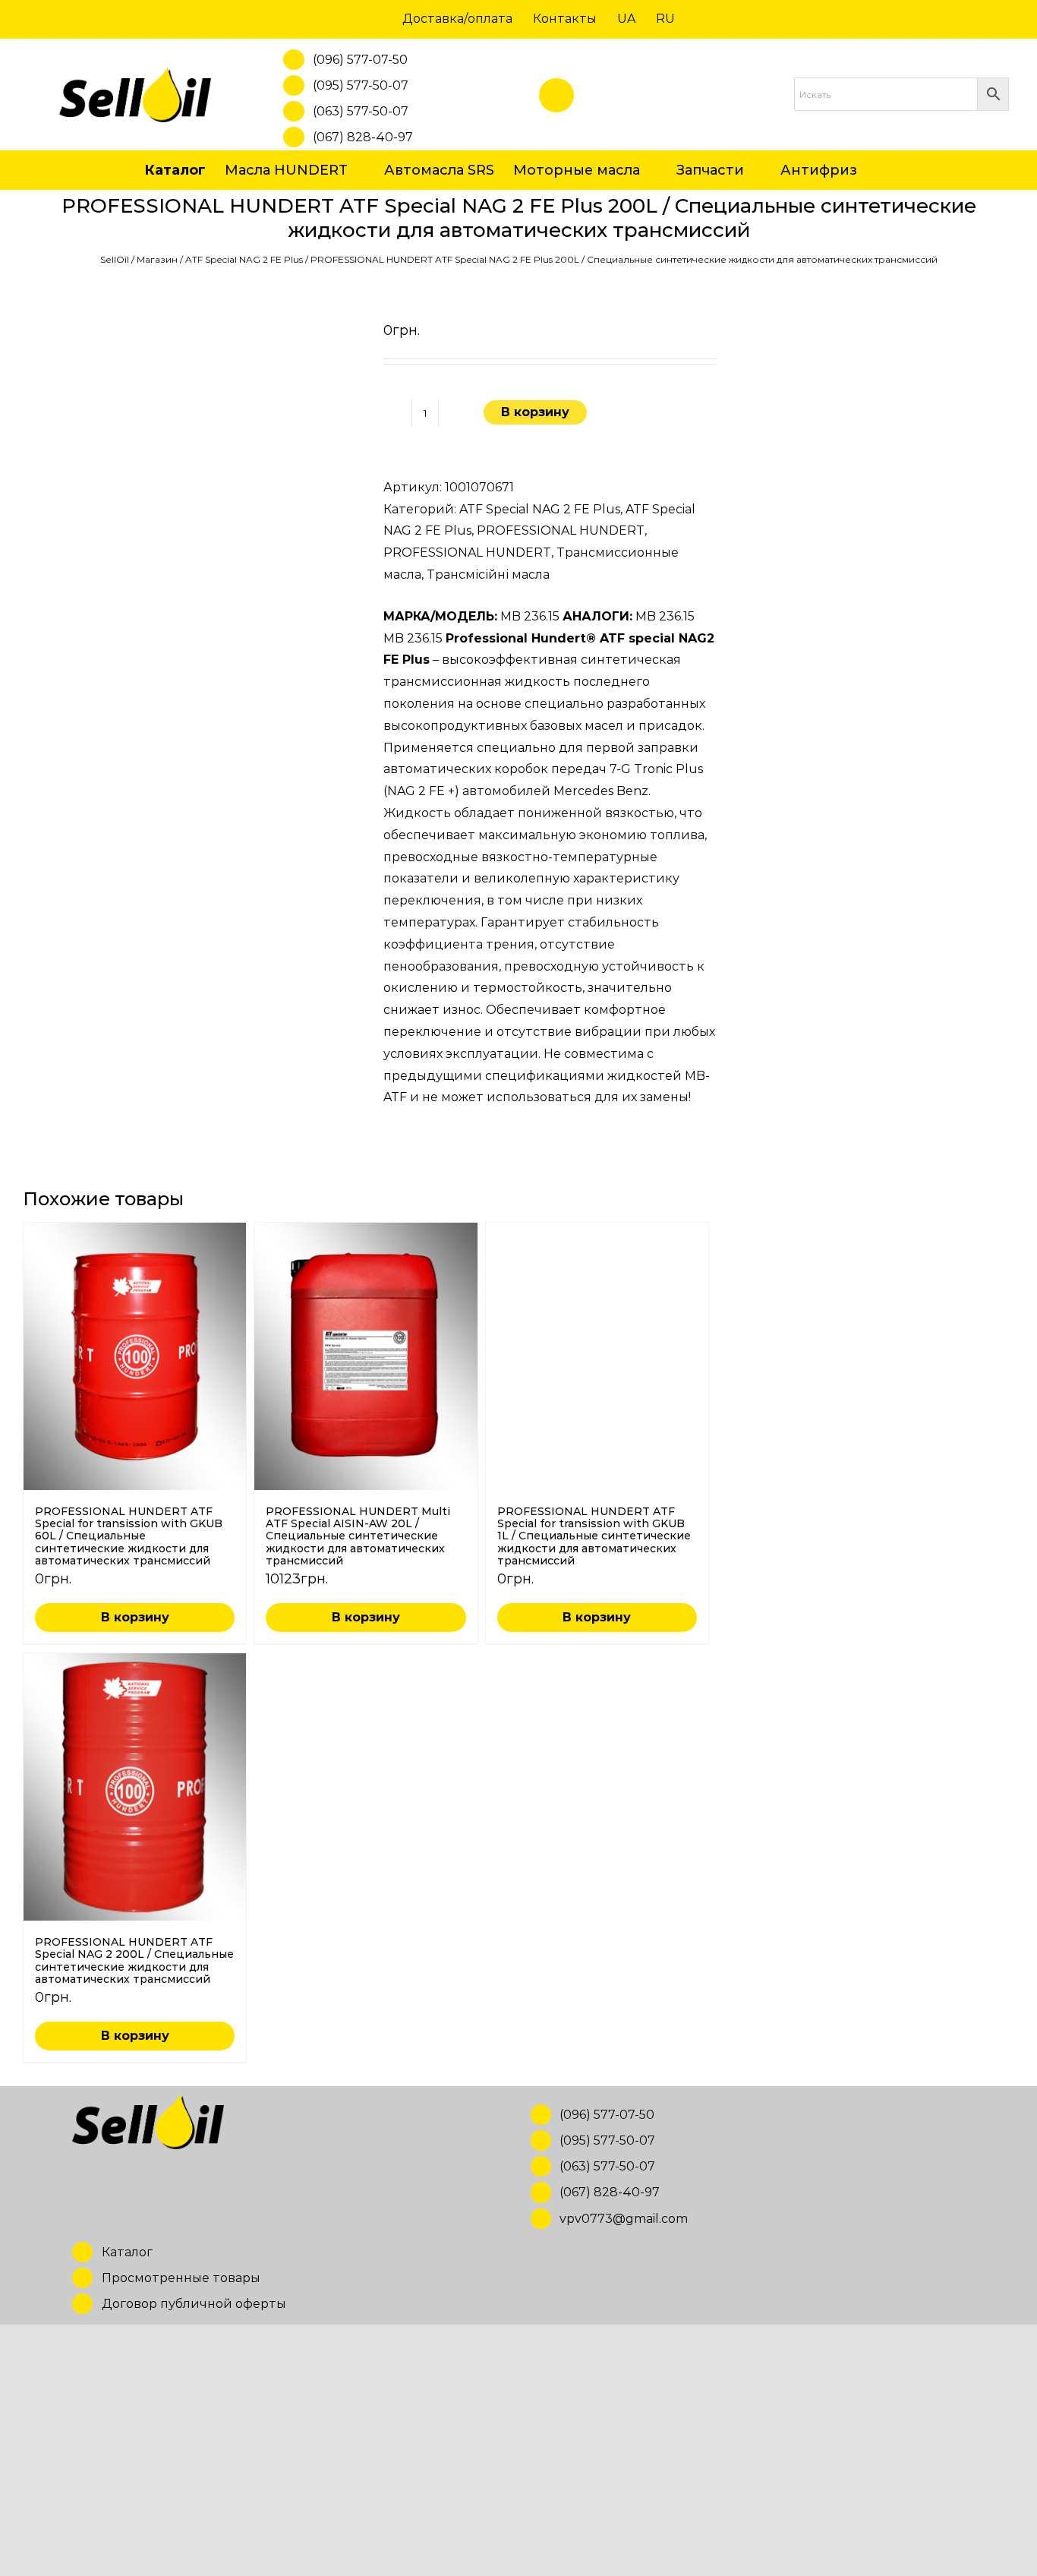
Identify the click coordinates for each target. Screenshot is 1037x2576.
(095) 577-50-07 (361, 85)
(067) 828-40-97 (363, 137)
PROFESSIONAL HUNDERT (561, 530)
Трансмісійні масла (488, 575)
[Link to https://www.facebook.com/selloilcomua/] (556, 96)
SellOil (115, 259)
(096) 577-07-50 (360, 60)
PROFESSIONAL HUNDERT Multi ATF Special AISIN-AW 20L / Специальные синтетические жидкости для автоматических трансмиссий (358, 1536)
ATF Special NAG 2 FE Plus (244, 259)
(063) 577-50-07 (361, 111)
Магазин (157, 259)
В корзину (535, 412)
